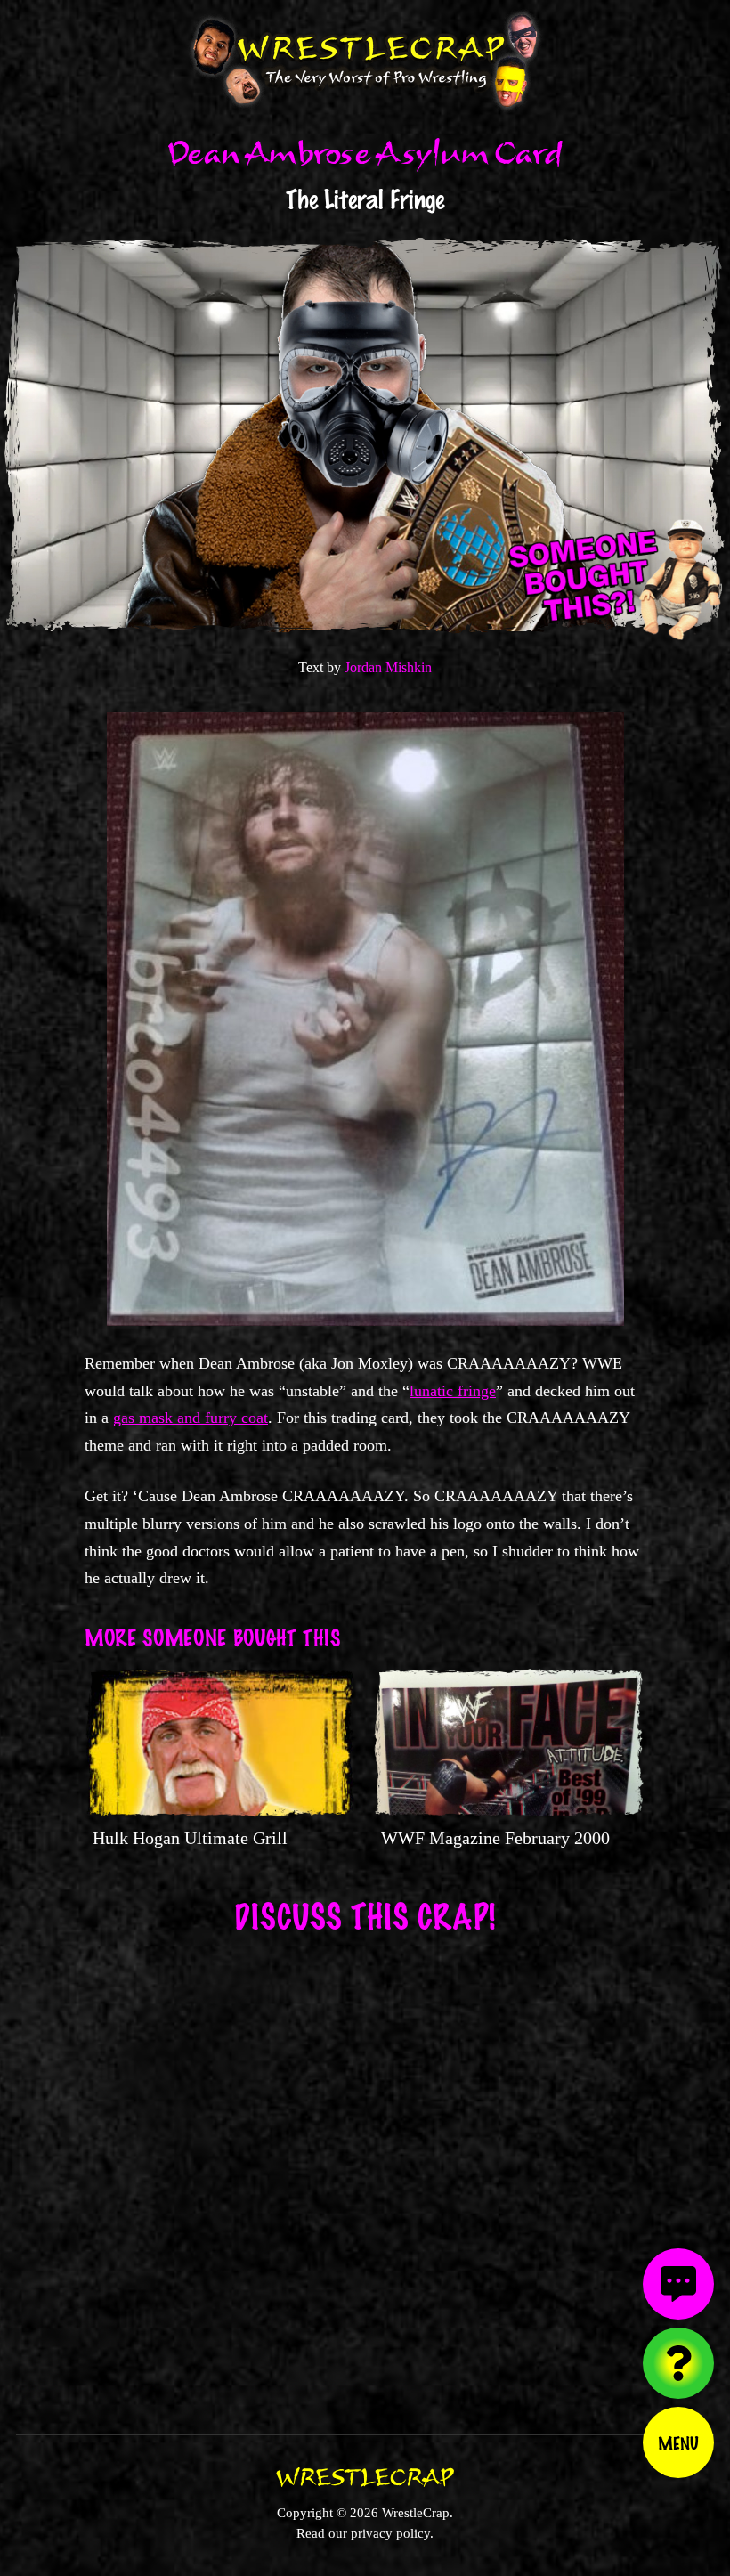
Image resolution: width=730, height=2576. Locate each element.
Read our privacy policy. (365, 2533)
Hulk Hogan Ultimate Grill (190, 1838)
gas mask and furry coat (191, 1418)
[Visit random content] (678, 2363)
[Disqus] (365, 2173)
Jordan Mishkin (388, 667)
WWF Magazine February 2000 (495, 1838)
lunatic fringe (453, 1391)
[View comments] (678, 2284)
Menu (678, 2442)
